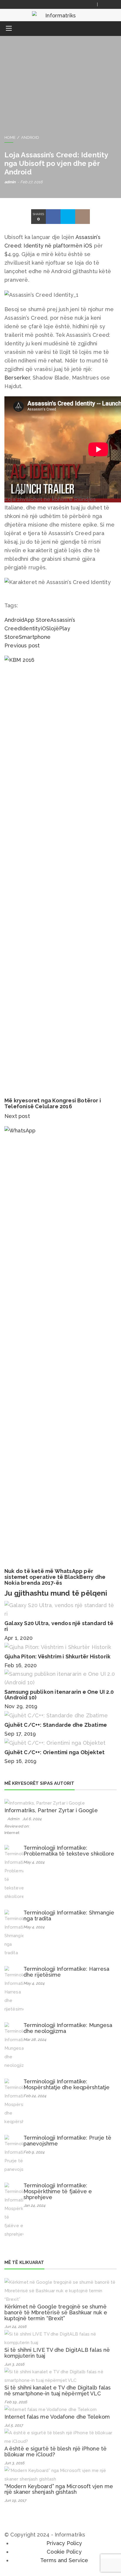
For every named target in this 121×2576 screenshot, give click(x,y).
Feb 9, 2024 (34, 2152)
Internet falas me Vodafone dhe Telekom (57, 2417)
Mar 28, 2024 (35, 2040)
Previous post (22, 645)
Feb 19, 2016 (16, 2402)
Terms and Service (64, 2560)
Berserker (17, 378)
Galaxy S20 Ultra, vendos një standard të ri (59, 1626)
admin (10, 182)
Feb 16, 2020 (21, 1665)
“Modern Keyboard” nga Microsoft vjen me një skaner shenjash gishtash (59, 2489)
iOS (45, 628)
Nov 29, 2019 (21, 1706)
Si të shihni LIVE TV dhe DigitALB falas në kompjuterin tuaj (57, 2353)
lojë (54, 628)
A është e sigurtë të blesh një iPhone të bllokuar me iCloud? (56, 2452)
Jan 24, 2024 (34, 2205)
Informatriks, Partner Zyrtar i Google (51, 1810)
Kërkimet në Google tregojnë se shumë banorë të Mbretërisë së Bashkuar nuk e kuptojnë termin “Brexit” (56, 2312)
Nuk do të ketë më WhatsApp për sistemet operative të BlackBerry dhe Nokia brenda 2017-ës (55, 1577)
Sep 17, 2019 (20, 1734)
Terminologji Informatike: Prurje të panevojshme (68, 2141)
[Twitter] (112, 4)
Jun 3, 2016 (14, 2364)
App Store (37, 620)
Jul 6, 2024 (32, 1819)
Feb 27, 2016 (31, 182)
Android (30, 137)
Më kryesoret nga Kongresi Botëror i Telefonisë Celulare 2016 (53, 1103)
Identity (31, 628)
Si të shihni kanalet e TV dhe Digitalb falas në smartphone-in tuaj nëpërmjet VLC (58, 2391)
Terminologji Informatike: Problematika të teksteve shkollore (69, 1851)
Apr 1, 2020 (19, 1638)
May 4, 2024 (34, 1862)
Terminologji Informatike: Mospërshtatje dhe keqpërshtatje (67, 2084)
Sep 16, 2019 (20, 1761)
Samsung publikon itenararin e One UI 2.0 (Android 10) (59, 1695)
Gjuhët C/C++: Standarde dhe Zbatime (56, 1725)
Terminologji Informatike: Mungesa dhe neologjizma (68, 2028)
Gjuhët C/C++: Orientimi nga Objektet (54, 1752)
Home (10, 137)
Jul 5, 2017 (14, 2425)
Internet (12, 1833)
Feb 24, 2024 (35, 2096)
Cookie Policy (64, 2552)
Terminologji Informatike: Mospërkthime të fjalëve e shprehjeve (58, 2191)
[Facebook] (105, 4)
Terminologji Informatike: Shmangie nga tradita (69, 1915)
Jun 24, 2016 (15, 2327)
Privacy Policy (64, 2543)
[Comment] (83, 217)
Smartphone (35, 637)
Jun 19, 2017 (15, 2500)
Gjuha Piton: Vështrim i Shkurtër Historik (57, 1656)
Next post (18, 1116)
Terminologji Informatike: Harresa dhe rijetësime (66, 1972)
